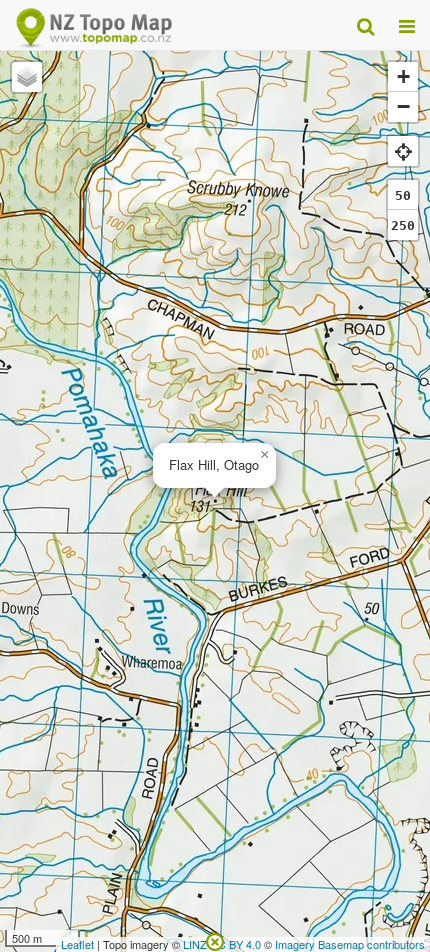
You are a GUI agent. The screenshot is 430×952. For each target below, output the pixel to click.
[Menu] (407, 25)
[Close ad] (215, 940)
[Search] (365, 25)
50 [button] (403, 195)
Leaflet (77, 944)
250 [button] (403, 225)
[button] (264, 455)
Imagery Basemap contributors (350, 944)
